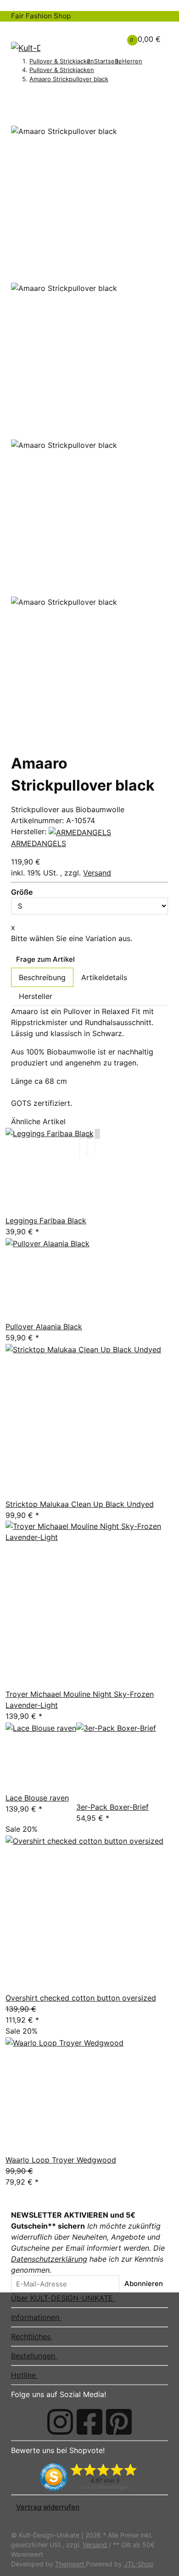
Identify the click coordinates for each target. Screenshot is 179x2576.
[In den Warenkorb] (16, 110)
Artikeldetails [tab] (104, 977)
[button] (98, 33)
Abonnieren (144, 2283)
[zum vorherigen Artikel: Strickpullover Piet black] (16, 96)
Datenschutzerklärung (49, 2259)
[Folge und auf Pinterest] (119, 2422)
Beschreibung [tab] (42, 977)
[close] (16, 122)
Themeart (70, 2564)
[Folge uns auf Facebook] (89, 2422)
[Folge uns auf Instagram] (60, 2422)
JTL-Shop (139, 2564)
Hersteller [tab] (36, 996)
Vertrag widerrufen (48, 2507)
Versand (97, 873)
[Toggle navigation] (23, 30)
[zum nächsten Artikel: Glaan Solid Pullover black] (28, 96)
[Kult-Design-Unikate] (26, 48)
